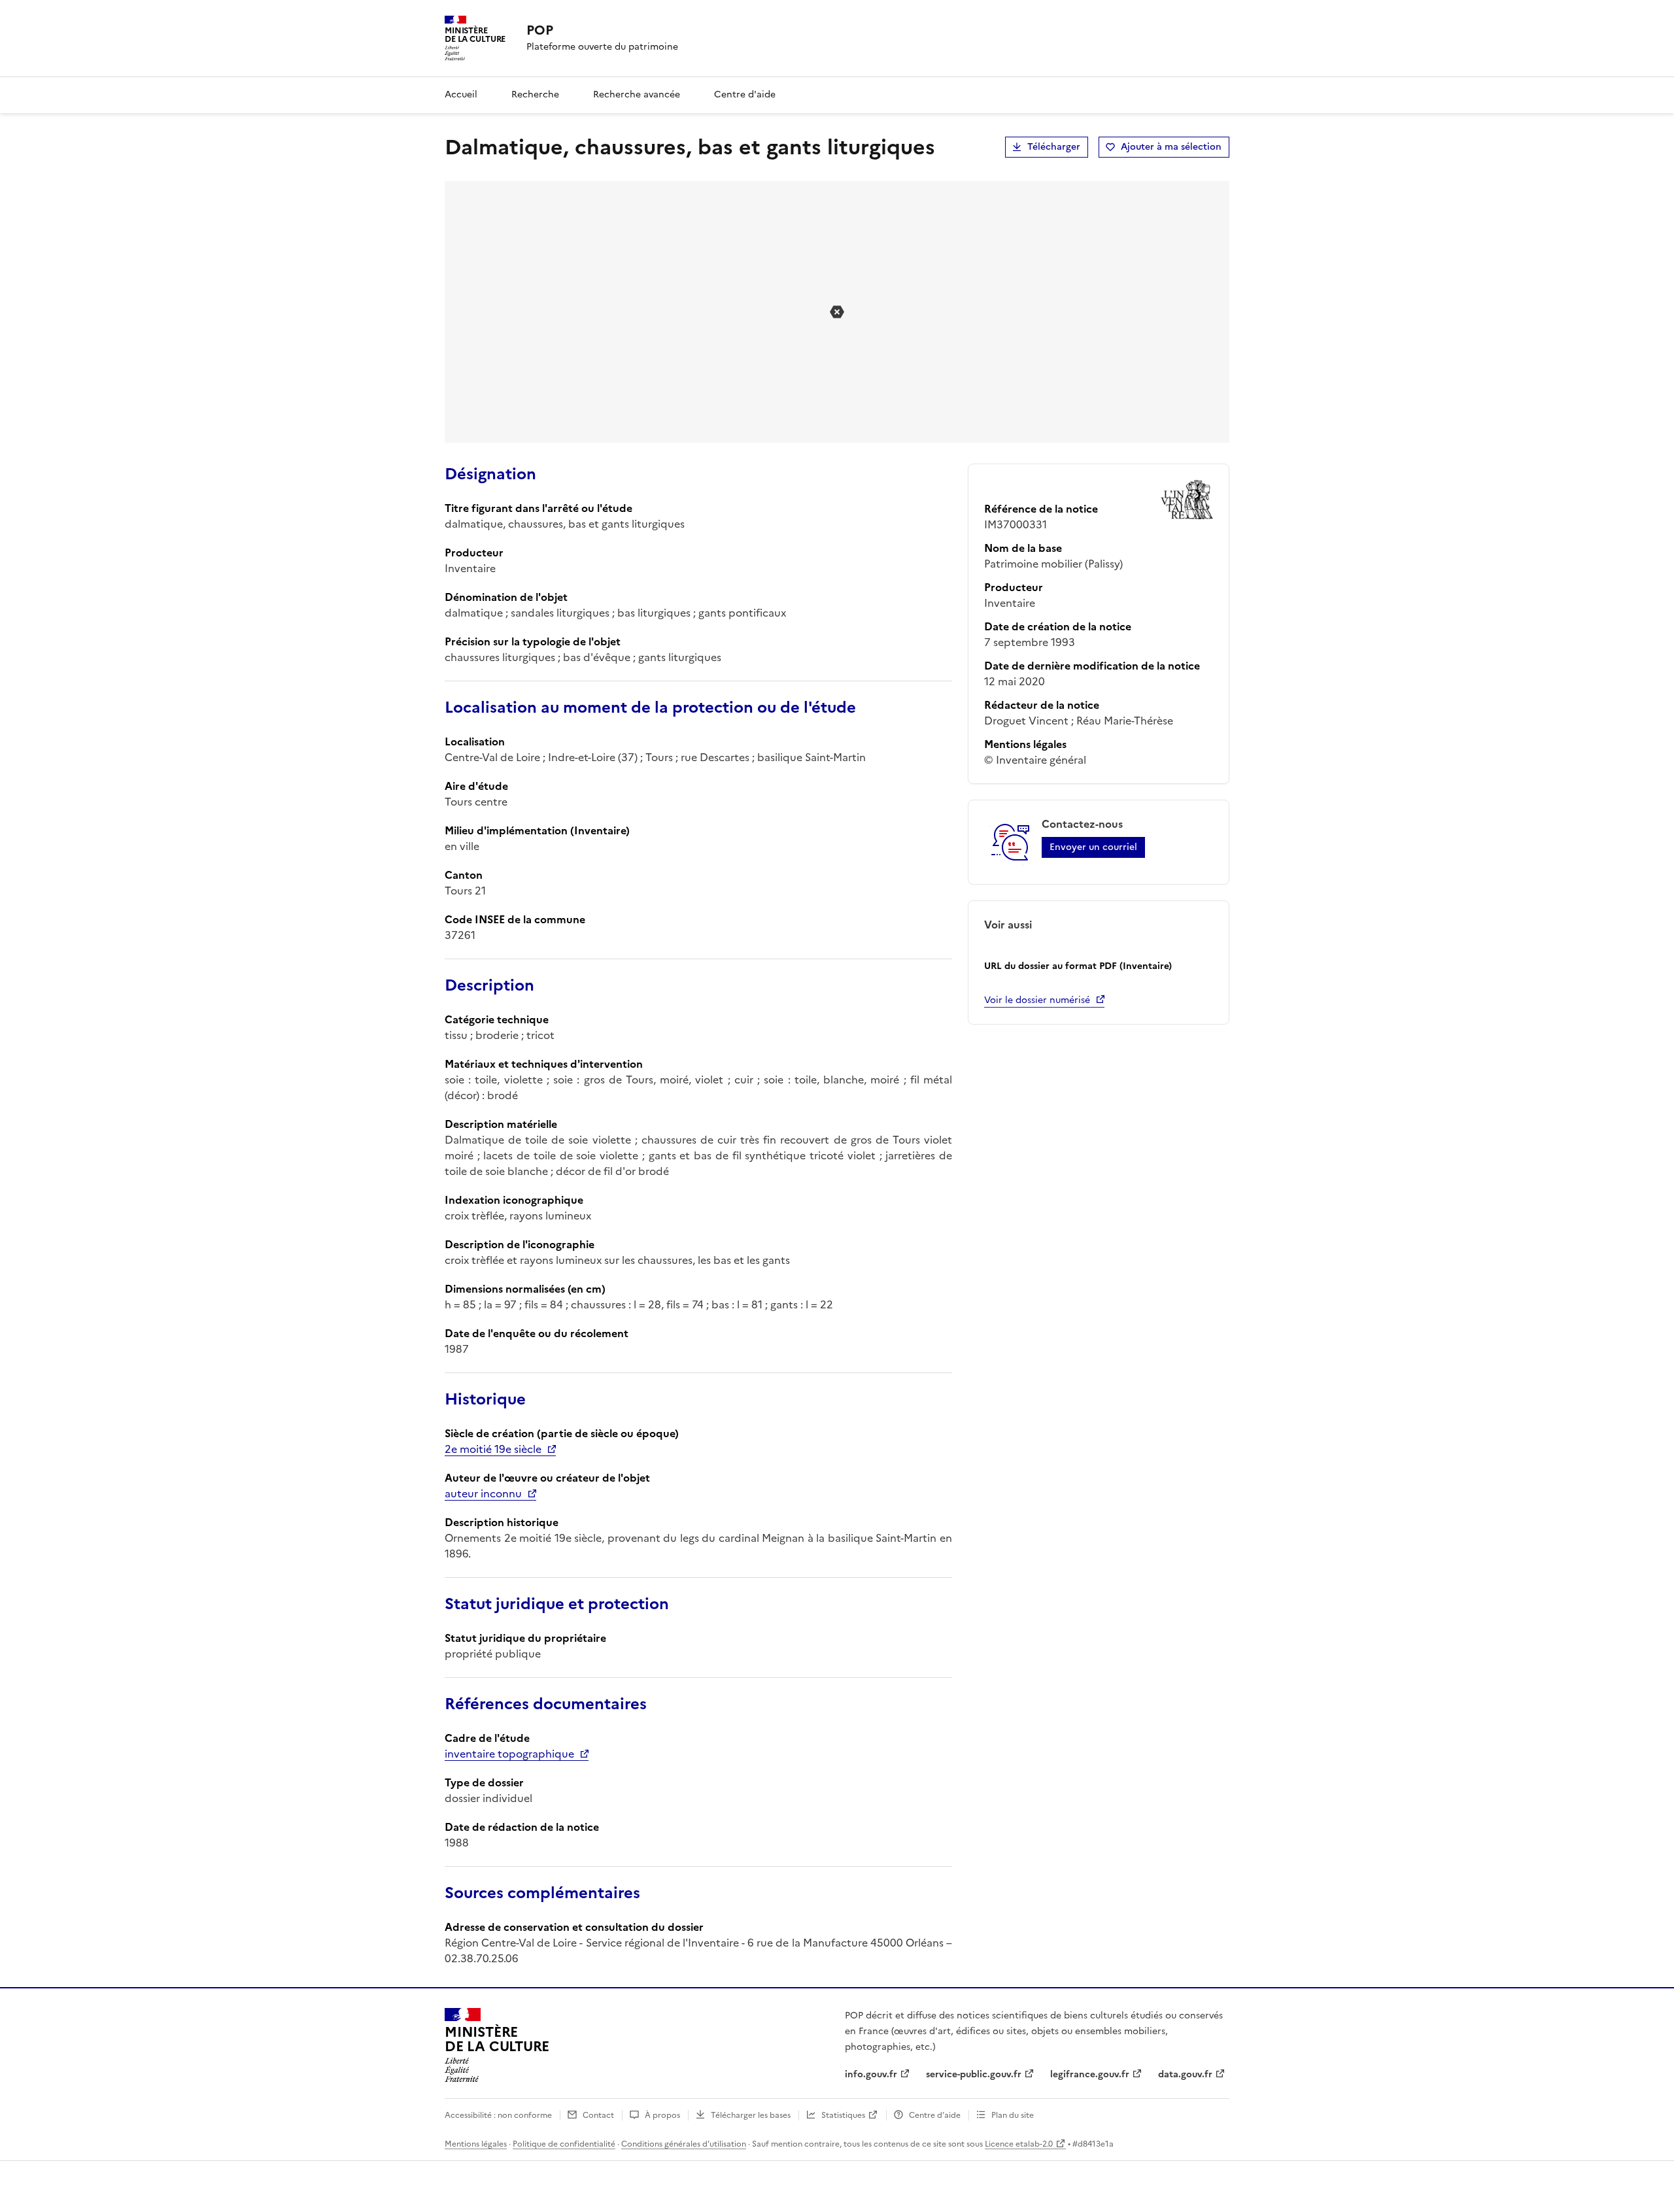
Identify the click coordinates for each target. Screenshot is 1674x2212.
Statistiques (843, 2115)
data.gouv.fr (1185, 2074)
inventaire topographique (509, 1754)
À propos (662, 2115)
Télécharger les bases (751, 2115)
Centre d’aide (935, 2115)
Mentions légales (476, 2144)
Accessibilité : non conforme (498, 2115)
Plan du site (1013, 2115)
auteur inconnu (483, 1493)
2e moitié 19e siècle (493, 1449)
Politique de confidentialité (564, 2144)
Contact (598, 2115)
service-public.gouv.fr (974, 2074)
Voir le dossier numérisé (1037, 1000)
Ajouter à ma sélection (1171, 147)
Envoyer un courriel (1093, 847)
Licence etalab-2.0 (1019, 2144)
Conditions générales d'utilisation (684, 2144)
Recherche (535, 94)
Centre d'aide (745, 94)
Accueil (461, 94)
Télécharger (1054, 147)
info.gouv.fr (871, 2074)
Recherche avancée (637, 94)
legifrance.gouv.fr (1090, 2074)
